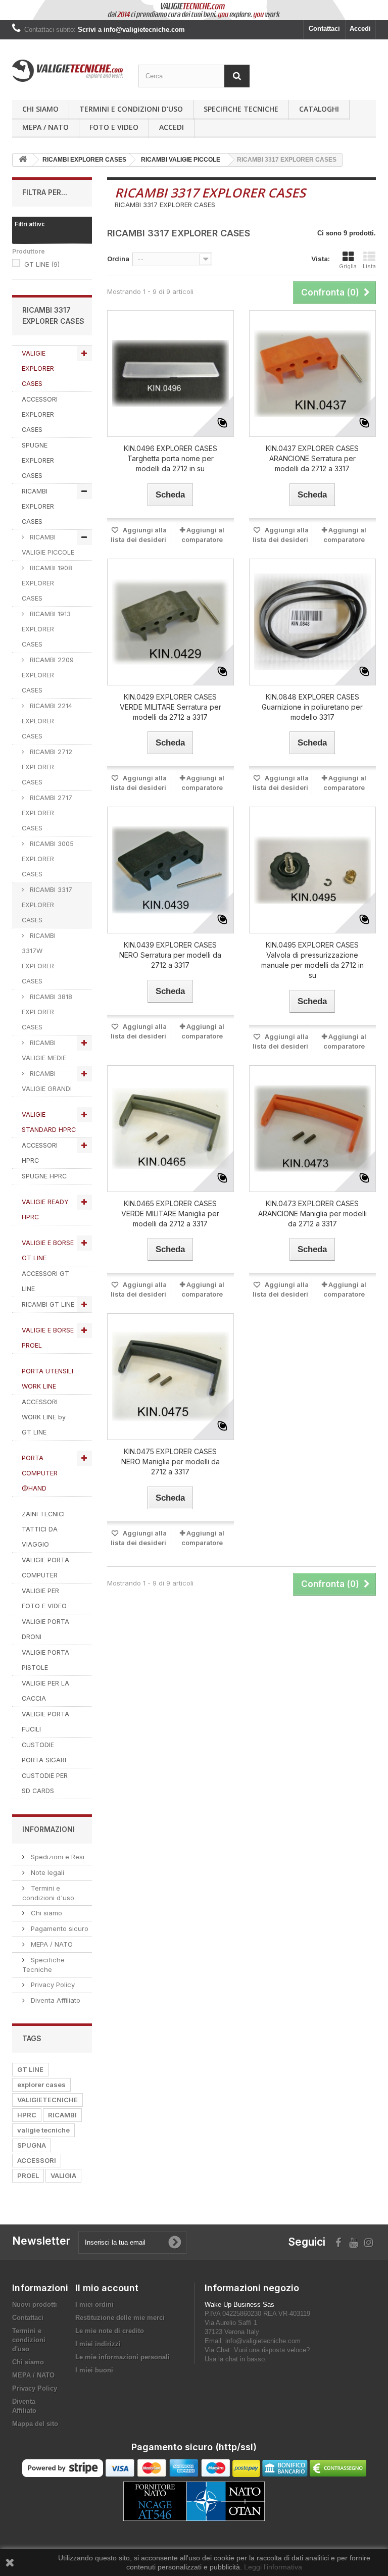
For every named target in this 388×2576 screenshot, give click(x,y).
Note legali (46, 1872)
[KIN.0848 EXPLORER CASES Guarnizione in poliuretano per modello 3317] (312, 622)
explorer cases (41, 2085)
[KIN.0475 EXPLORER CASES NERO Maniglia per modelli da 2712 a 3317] (171, 1377)
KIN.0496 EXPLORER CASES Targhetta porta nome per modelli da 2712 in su (171, 458)
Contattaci (324, 29)
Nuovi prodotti (35, 2305)
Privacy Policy (52, 1985)
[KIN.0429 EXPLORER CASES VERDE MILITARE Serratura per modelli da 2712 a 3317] (171, 622)
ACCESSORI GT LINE (45, 1281)
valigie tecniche (43, 2130)
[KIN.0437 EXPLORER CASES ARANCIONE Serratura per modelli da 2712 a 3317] (312, 374)
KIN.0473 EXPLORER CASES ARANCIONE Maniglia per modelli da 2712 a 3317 (312, 1213)
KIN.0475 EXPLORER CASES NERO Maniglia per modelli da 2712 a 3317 (171, 1462)
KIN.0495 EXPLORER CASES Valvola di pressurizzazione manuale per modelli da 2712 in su (312, 960)
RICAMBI (62, 2115)
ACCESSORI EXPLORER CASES (40, 414)
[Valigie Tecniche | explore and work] (68, 71)
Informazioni (48, 1829)
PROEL (28, 2175)
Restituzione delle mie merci (120, 2318)
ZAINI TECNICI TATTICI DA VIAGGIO (43, 1529)
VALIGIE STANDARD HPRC (49, 1122)
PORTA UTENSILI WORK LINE (47, 1379)
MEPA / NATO (45, 127)
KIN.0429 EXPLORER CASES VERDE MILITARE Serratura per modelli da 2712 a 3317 (171, 707)
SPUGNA (32, 2145)
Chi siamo (40, 109)
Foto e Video (114, 127)
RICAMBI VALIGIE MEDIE (44, 1050)
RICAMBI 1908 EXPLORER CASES (47, 583)
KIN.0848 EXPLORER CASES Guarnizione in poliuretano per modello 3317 (312, 707)
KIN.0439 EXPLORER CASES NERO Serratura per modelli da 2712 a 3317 (170, 955)
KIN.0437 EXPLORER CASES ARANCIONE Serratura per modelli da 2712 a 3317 (312, 458)
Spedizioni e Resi (57, 1857)
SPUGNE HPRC (44, 1176)
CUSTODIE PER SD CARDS (45, 1783)
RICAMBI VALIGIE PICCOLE (48, 545)
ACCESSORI (37, 2160)
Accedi (360, 29)
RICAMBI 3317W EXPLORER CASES (39, 958)
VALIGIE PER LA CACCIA (45, 1691)
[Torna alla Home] (23, 160)
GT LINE (42, 264)
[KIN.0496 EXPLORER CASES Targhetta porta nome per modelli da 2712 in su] (171, 374)
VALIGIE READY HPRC (45, 1209)
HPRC (27, 2115)
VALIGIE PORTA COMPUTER (45, 1568)
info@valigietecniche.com (263, 2341)
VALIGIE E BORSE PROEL (48, 1338)
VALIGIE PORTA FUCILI (45, 1722)
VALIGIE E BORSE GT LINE (48, 1250)
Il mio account (107, 2288)
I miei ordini (94, 2305)
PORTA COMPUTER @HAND (40, 1473)
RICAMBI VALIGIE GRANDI (47, 1081)
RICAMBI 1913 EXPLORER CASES (46, 629)
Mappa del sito (35, 2424)
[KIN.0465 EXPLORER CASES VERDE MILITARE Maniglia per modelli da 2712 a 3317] (171, 1129)
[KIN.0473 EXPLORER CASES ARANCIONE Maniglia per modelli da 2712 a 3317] (312, 1129)
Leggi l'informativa (273, 2567)
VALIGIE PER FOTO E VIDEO (44, 1598)
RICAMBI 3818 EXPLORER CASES (47, 1012)
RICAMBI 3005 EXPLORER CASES (48, 859)
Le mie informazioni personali (123, 2357)
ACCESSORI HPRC (40, 1153)
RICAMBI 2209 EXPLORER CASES (48, 675)
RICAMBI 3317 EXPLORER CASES (47, 905)
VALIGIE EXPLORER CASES (38, 368)
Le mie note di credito (110, 2331)
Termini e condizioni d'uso (131, 109)
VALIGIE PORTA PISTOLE (45, 1660)
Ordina (118, 259)
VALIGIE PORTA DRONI (45, 1629)
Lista (369, 266)
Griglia (348, 266)
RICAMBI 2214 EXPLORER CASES (47, 721)
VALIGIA (63, 2175)
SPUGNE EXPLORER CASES (38, 460)
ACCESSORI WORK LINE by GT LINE (44, 1417)
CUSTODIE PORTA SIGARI (44, 1752)
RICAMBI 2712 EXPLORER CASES (47, 767)
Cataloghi (319, 109)
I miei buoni (94, 2370)
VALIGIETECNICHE (47, 2100)
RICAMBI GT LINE (48, 1304)
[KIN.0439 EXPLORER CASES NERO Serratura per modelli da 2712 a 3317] (171, 870)
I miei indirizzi (98, 2344)
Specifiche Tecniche (241, 109)
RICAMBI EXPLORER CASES (38, 506)
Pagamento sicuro (59, 1928)
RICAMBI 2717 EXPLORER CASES (47, 813)
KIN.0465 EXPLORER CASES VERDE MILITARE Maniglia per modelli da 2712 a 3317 (170, 1213)
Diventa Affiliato (55, 2000)
